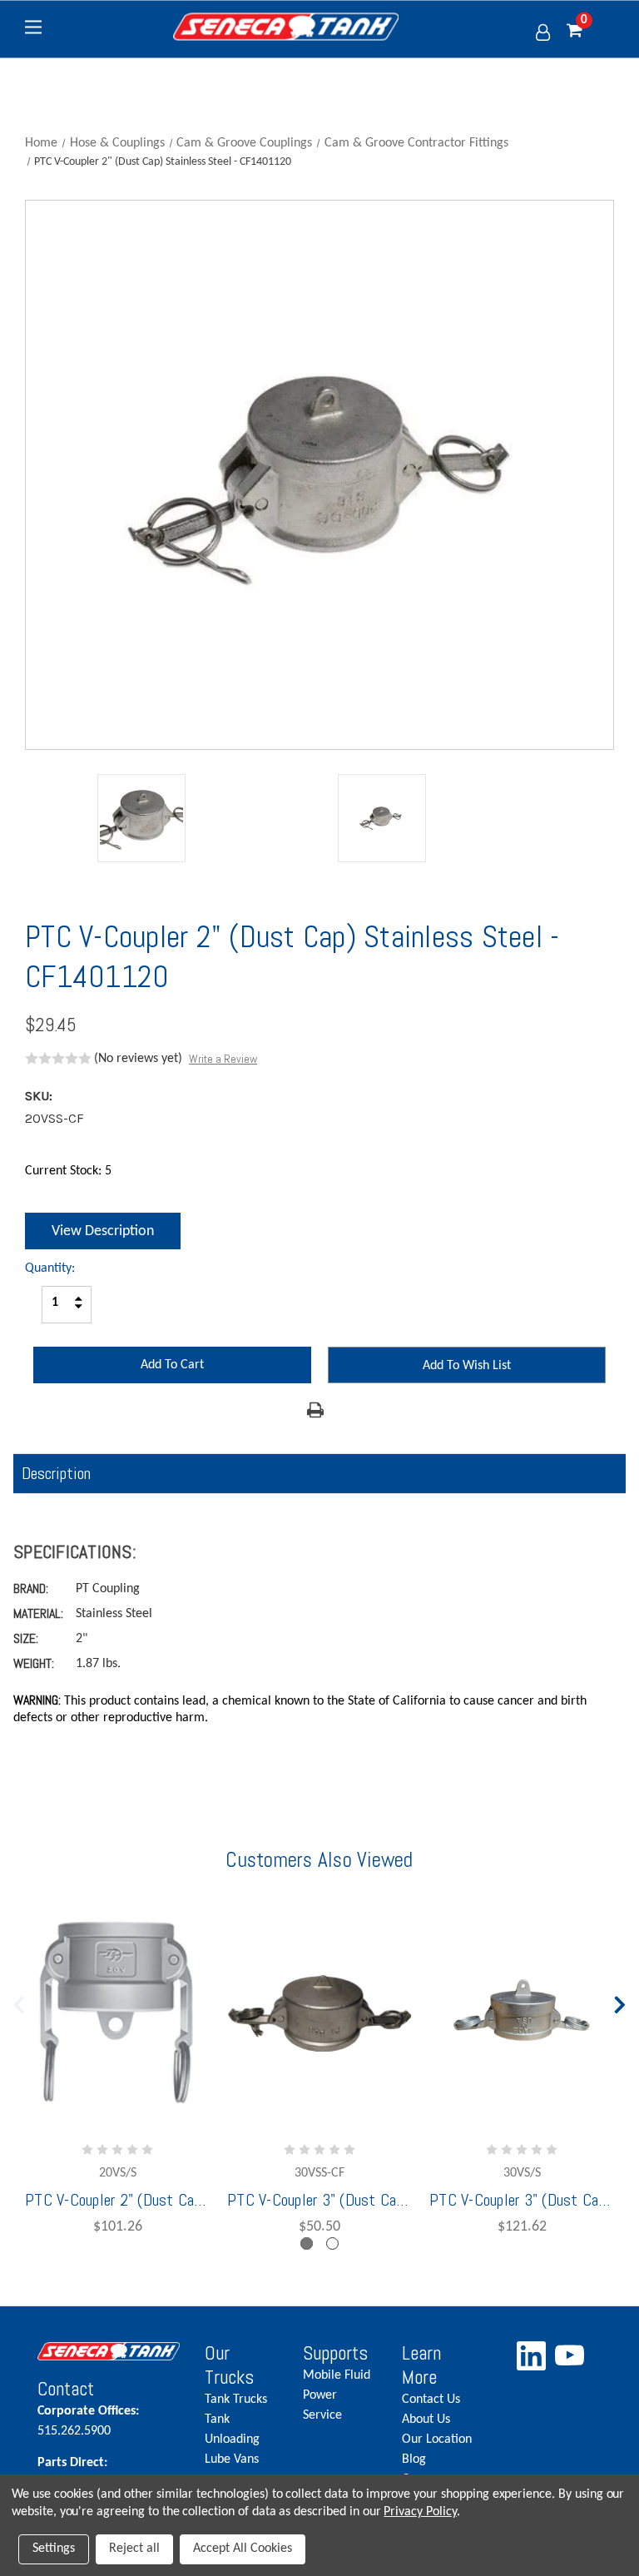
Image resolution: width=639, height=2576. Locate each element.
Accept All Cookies (243, 2549)
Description (56, 1473)
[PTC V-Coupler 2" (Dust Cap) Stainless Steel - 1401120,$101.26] (117, 2010)
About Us (426, 2420)
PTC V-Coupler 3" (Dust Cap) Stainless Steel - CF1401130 (319, 2200)
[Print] (315, 1410)
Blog (414, 2459)
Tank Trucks (236, 2400)
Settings (54, 2549)
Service (322, 2415)
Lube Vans (232, 2459)
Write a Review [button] (223, 1059)
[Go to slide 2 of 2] (19, 2001)
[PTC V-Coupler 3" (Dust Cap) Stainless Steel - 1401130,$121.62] (522, 2010)
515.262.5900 (88, 2421)
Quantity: (50, 1268)
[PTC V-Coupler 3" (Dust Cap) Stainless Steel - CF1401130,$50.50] (319, 2010)
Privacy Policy (420, 2512)
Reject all (134, 2549)
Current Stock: (68, 1171)
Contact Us (431, 2400)
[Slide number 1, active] (307, 2243)
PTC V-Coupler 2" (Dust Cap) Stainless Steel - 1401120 (117, 2200)
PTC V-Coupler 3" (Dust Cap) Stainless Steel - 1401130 (522, 2200)
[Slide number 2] (332, 2243)
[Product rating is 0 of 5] (58, 1059)
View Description (103, 1231)
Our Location (437, 2440)
